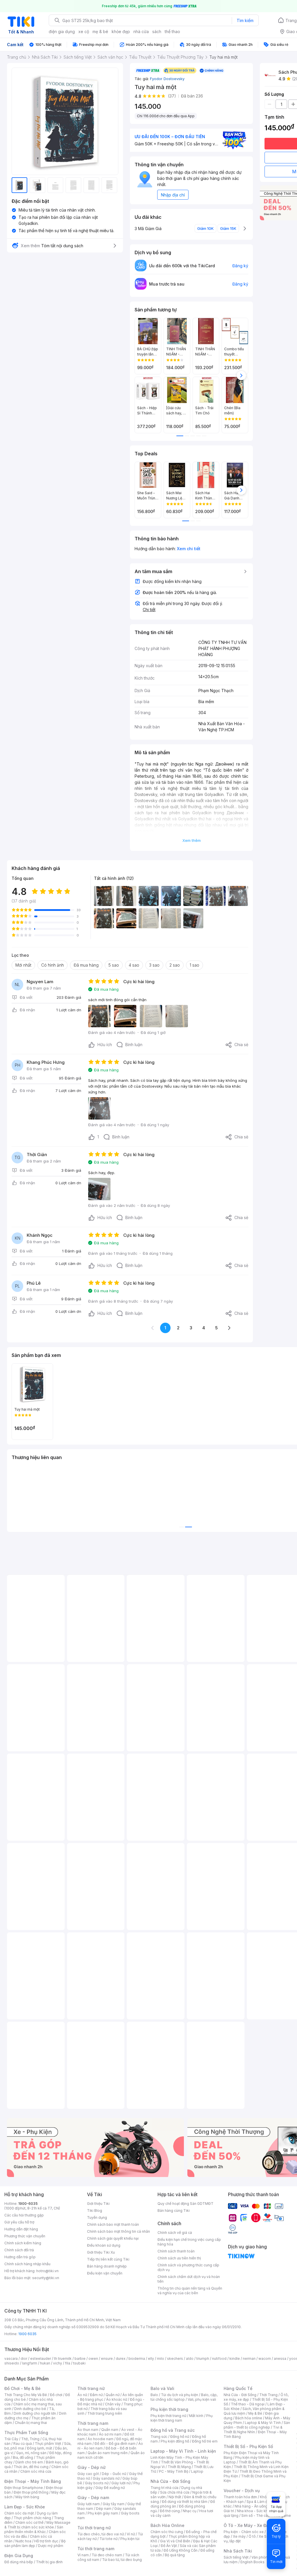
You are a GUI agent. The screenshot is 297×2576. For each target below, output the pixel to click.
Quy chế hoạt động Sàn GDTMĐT (185, 2204)
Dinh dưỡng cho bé (30, 2409)
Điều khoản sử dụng (104, 2245)
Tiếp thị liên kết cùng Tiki (108, 2259)
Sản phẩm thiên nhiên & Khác (34, 2529)
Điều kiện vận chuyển (105, 2273)
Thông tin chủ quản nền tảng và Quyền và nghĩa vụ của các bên (190, 2291)
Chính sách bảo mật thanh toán (113, 2224)
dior (24, 2359)
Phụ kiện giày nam (103, 2513)
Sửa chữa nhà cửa (175, 2492)
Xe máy (239, 2536)
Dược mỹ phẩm (51, 2546)
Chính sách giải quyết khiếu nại (113, 2238)
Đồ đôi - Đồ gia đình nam (115, 2444)
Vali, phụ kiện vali (202, 2399)
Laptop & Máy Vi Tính (263, 2423)
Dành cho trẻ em (29, 2462)
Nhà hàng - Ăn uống (251, 2506)
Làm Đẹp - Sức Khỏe (25, 2507)
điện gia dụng (62, 31)
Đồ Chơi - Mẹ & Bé (22, 2388)
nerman (249, 2359)
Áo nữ (82, 2395)
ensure (107, 2359)
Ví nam (83, 2555)
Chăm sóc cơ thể (29, 2522)
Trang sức (159, 2437)
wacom (265, 2359)
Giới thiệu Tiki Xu (101, 2252)
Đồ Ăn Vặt (169, 2546)
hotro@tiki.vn (47, 2271)
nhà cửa (141, 31)
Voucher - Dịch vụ (242, 2491)
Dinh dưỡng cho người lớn (35, 2413)
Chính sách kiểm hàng (23, 2243)
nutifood (219, 2359)
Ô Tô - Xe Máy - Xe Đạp (247, 2525)
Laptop (197, 2471)
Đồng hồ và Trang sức (173, 2430)
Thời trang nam (93, 2423)
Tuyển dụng (97, 2217)
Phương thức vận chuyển (25, 2236)
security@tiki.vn (46, 2278)
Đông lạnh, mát (40, 2448)
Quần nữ (113, 2395)
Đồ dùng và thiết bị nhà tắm (185, 2502)
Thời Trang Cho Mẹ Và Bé (26, 2395)
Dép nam (104, 2509)
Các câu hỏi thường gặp (24, 2215)
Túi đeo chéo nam (107, 2555)
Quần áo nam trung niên (108, 2453)
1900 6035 (27, 2334)
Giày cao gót (88, 2474)
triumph (203, 2359)
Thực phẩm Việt (48, 2444)
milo (161, 2359)
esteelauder (41, 2359)
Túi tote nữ (108, 2539)
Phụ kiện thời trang (169, 2409)
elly (151, 2359)
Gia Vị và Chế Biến (175, 2541)
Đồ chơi (56, 2395)
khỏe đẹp (121, 31)
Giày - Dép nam (93, 2498)
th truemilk (63, 2359)
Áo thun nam (88, 2430)
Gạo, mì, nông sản (31, 2453)
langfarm (30, 2363)
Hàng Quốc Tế (238, 2388)
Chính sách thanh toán (176, 2251)
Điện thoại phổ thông (31, 2492)
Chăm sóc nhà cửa (36, 2471)
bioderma (137, 2359)
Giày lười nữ (121, 2483)
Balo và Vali (162, 2388)
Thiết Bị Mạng (179, 2467)
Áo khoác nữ (117, 2399)
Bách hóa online (249, 2418)
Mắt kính (196, 2416)
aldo (190, 2359)
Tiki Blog (95, 2211)
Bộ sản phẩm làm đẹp (35, 2543)
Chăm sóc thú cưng (167, 2532)
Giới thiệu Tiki (98, 2204)
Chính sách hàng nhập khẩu (27, 2264)
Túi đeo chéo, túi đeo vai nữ (101, 2534)
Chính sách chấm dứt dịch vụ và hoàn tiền (189, 2279)
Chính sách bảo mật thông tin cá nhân (118, 2231)
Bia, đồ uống (23, 2457)
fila (68, 2363)
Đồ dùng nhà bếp (19, 2562)
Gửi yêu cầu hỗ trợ (19, 2222)
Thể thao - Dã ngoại (248, 2404)
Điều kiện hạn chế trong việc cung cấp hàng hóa (189, 2242)
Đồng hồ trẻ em (205, 2441)
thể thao (172, 31)
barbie (80, 2359)
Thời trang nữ (91, 2388)
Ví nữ (131, 2534)
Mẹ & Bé (255, 2413)
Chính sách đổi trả (19, 2250)
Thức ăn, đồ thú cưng (31, 2467)
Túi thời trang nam (96, 2549)
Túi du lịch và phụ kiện (180, 2395)
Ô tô (252, 2536)
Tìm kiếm (245, 20)
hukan (45, 2363)
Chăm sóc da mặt (19, 2513)
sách (157, 31)
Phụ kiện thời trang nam (182, 2418)
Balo (154, 2395)
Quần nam (110, 2430)
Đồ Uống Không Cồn (181, 2550)
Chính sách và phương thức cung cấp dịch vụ (188, 2267)
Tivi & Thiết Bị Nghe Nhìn (253, 2430)
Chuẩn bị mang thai (31, 2423)
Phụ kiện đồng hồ (175, 2441)
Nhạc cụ (190, 2511)
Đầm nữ (96, 2395)
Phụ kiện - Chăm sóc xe (244, 2532)
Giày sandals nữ (106, 2478)
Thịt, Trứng (30, 2439)
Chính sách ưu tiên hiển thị (179, 2258)
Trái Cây (11, 2439)
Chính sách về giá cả (175, 2233)
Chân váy (113, 2404)
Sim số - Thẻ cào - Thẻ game (266, 2515)
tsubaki (79, 2363)
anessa (280, 2359)
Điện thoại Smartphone (24, 2488)
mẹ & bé (100, 31)
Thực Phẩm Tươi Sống (26, 2433)
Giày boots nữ (97, 2483)
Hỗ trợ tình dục (46, 2541)
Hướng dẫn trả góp (20, 2257)
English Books (252, 2562)
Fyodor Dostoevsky (167, 79)
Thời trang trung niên (105, 2413)
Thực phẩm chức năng (32, 2518)
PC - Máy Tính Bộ (174, 2471)
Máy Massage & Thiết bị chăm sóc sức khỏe (37, 2525)
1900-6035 (28, 2204)
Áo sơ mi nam (110, 2434)
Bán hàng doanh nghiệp (107, 2266)
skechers (175, 2359)
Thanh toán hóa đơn (240, 2497)
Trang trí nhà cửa (164, 2488)
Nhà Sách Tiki (238, 2551)
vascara (11, 2359)
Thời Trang (268, 2395)
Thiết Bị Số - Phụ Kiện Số (248, 2446)
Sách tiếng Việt (236, 2557)
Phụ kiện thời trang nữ (168, 2416)
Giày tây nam (114, 2504)
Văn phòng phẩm (266, 2557)
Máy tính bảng (27, 2497)
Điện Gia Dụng (19, 2556)
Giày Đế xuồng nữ (110, 2488)
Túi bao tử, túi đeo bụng (122, 2560)
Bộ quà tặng (175, 2555)
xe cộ (84, 31)
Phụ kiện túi (130, 2539)
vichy (58, 2363)
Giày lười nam (89, 2504)
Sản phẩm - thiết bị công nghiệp (257, 2425)
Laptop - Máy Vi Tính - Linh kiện (183, 2451)
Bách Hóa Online (167, 2525)
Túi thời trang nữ (94, 2528)
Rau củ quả (23, 2444)
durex (121, 2359)
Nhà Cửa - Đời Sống (170, 2481)
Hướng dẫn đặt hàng (21, 2229)
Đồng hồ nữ (180, 2437)
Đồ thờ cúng (170, 2511)
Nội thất (175, 2497)
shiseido (12, 2363)
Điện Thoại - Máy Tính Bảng (33, 2481)
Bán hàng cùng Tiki (174, 2211)
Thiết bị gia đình (49, 2562)
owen (93, 2359)
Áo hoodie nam (100, 2439)
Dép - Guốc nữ (114, 2474)
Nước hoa (23, 2541)
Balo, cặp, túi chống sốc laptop (184, 2397)
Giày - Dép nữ (92, 2467)
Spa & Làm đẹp (259, 2502)
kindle (235, 2359)
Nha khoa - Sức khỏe (255, 2511)
